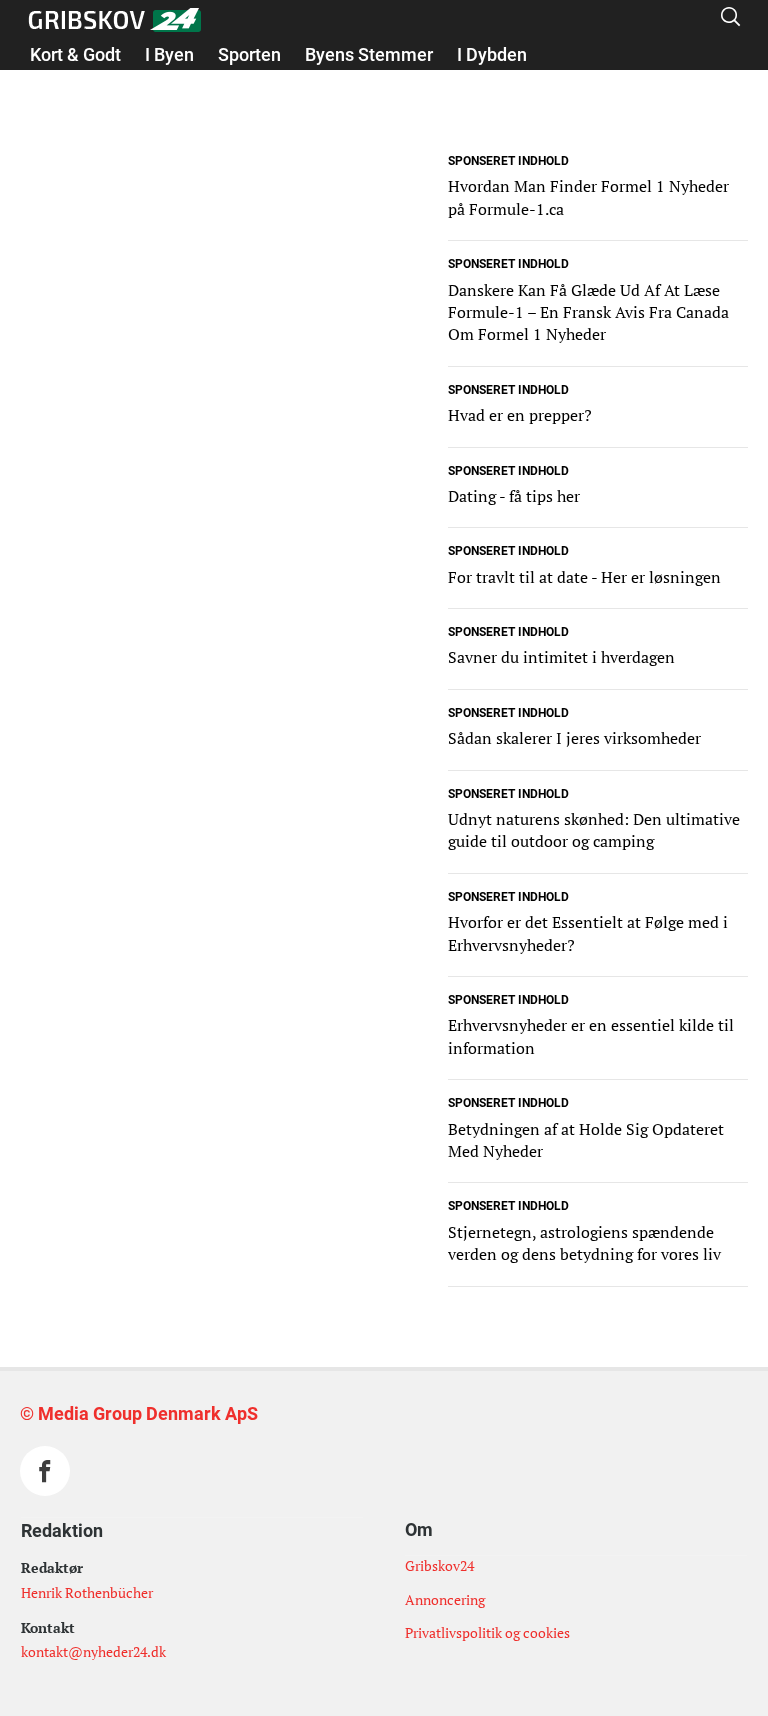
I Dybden (492, 54)
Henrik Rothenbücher (87, 1592)
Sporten (249, 54)
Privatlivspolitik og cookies (487, 1632)
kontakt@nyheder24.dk (93, 1651)
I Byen (169, 54)
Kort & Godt (75, 54)
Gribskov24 (439, 1565)
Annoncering (445, 1599)
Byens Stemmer (369, 54)
